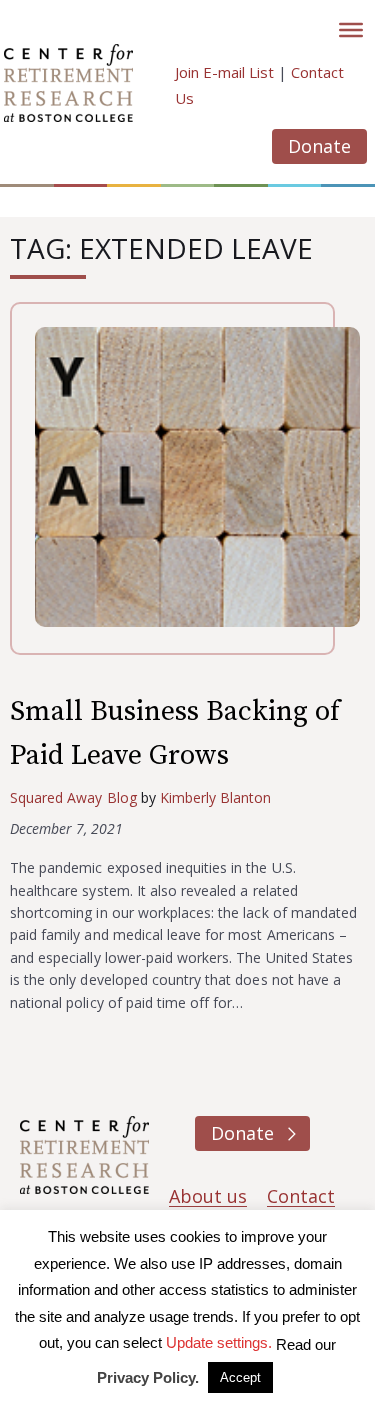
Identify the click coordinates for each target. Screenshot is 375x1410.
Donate (319, 146)
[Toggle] (351, 30)
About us (208, 1196)
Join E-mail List (224, 72)
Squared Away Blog (73, 797)
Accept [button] (240, 1377)
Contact (301, 1196)
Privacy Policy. (148, 1377)
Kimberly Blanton (216, 797)
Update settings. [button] (219, 1342)
